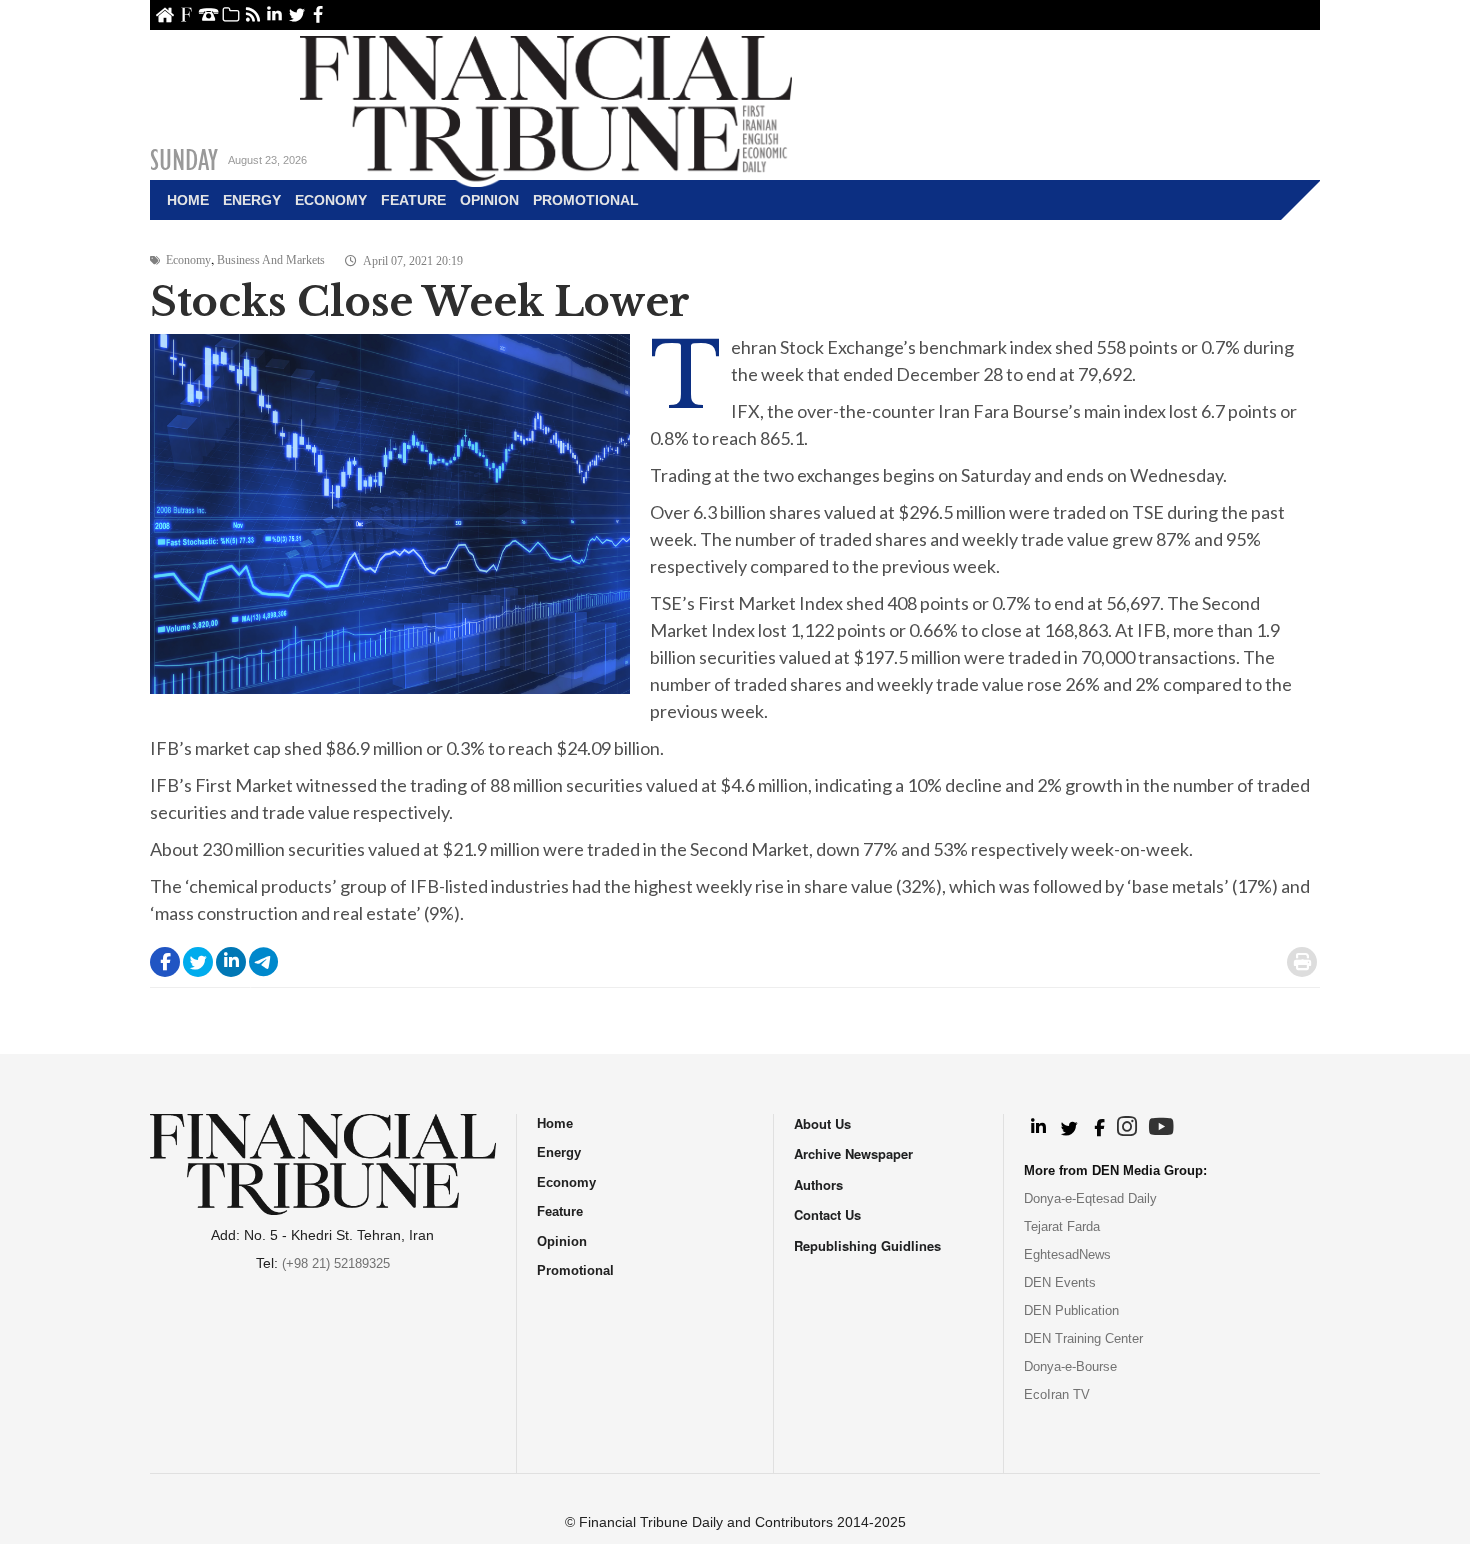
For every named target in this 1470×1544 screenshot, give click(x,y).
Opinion (489, 200)
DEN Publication (1071, 1310)
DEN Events (1060, 1282)
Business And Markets (271, 260)
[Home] (546, 106)
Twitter (296, 14)
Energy (252, 200)
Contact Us (208, 14)
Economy (331, 200)
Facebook (318, 14)
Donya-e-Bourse (1070, 1366)
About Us (186, 14)
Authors (818, 1184)
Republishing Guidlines (867, 1245)
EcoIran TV (1057, 1394)
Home (164, 14)
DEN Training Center (1083, 1338)
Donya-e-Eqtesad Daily (1090, 1198)
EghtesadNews (1067, 1254)
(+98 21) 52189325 (336, 1263)
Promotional (586, 200)
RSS (252, 14)
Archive (230, 14)
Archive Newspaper (853, 1153)
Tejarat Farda (1062, 1226)
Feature (413, 200)
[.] (1037, 1128)
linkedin (274, 14)
